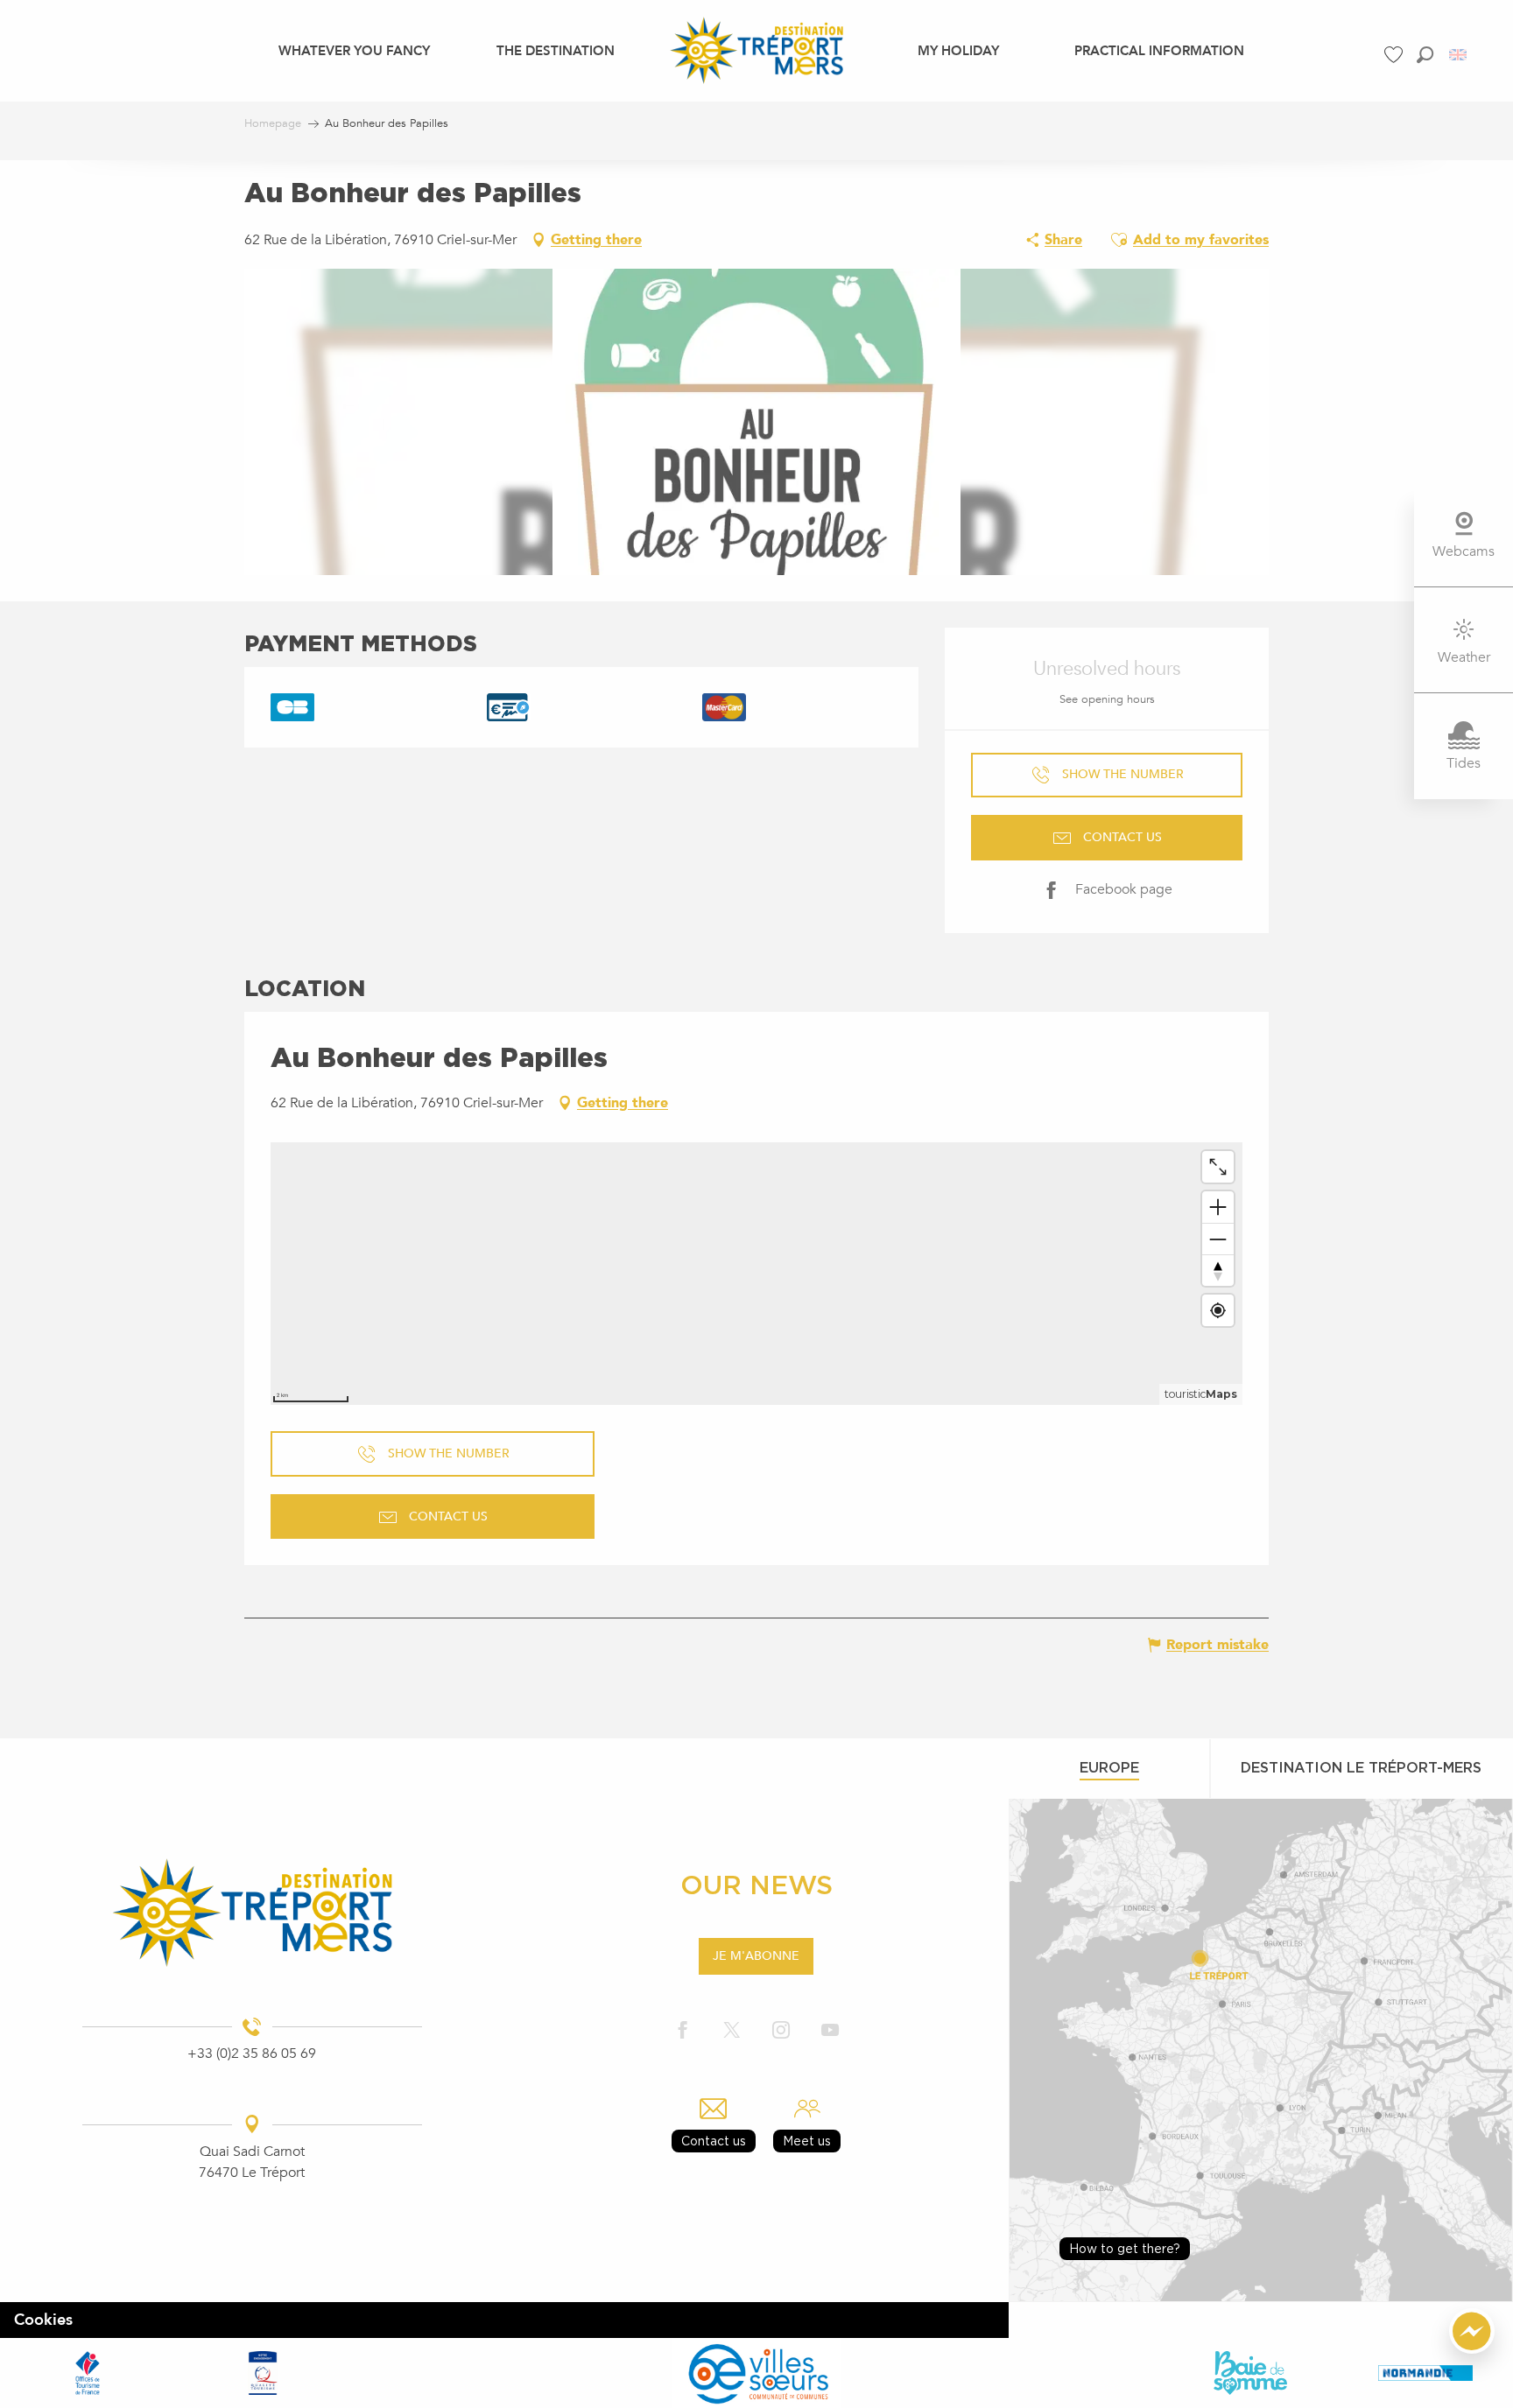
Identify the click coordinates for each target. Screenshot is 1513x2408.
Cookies (43, 2320)
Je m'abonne (756, 1956)
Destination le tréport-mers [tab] (1361, 1767)
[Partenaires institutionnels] (88, 2373)
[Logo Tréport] (252, 1913)
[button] (1425, 55)
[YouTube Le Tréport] (830, 2031)
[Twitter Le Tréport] (732, 2031)
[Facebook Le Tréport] (683, 2031)
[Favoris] (1396, 55)
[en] (1459, 55)
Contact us (714, 2141)
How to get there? (1125, 2248)
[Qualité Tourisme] (263, 2373)
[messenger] (1472, 2349)
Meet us (807, 2141)
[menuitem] (354, 50)
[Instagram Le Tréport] (781, 2031)
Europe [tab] (1109, 1767)
